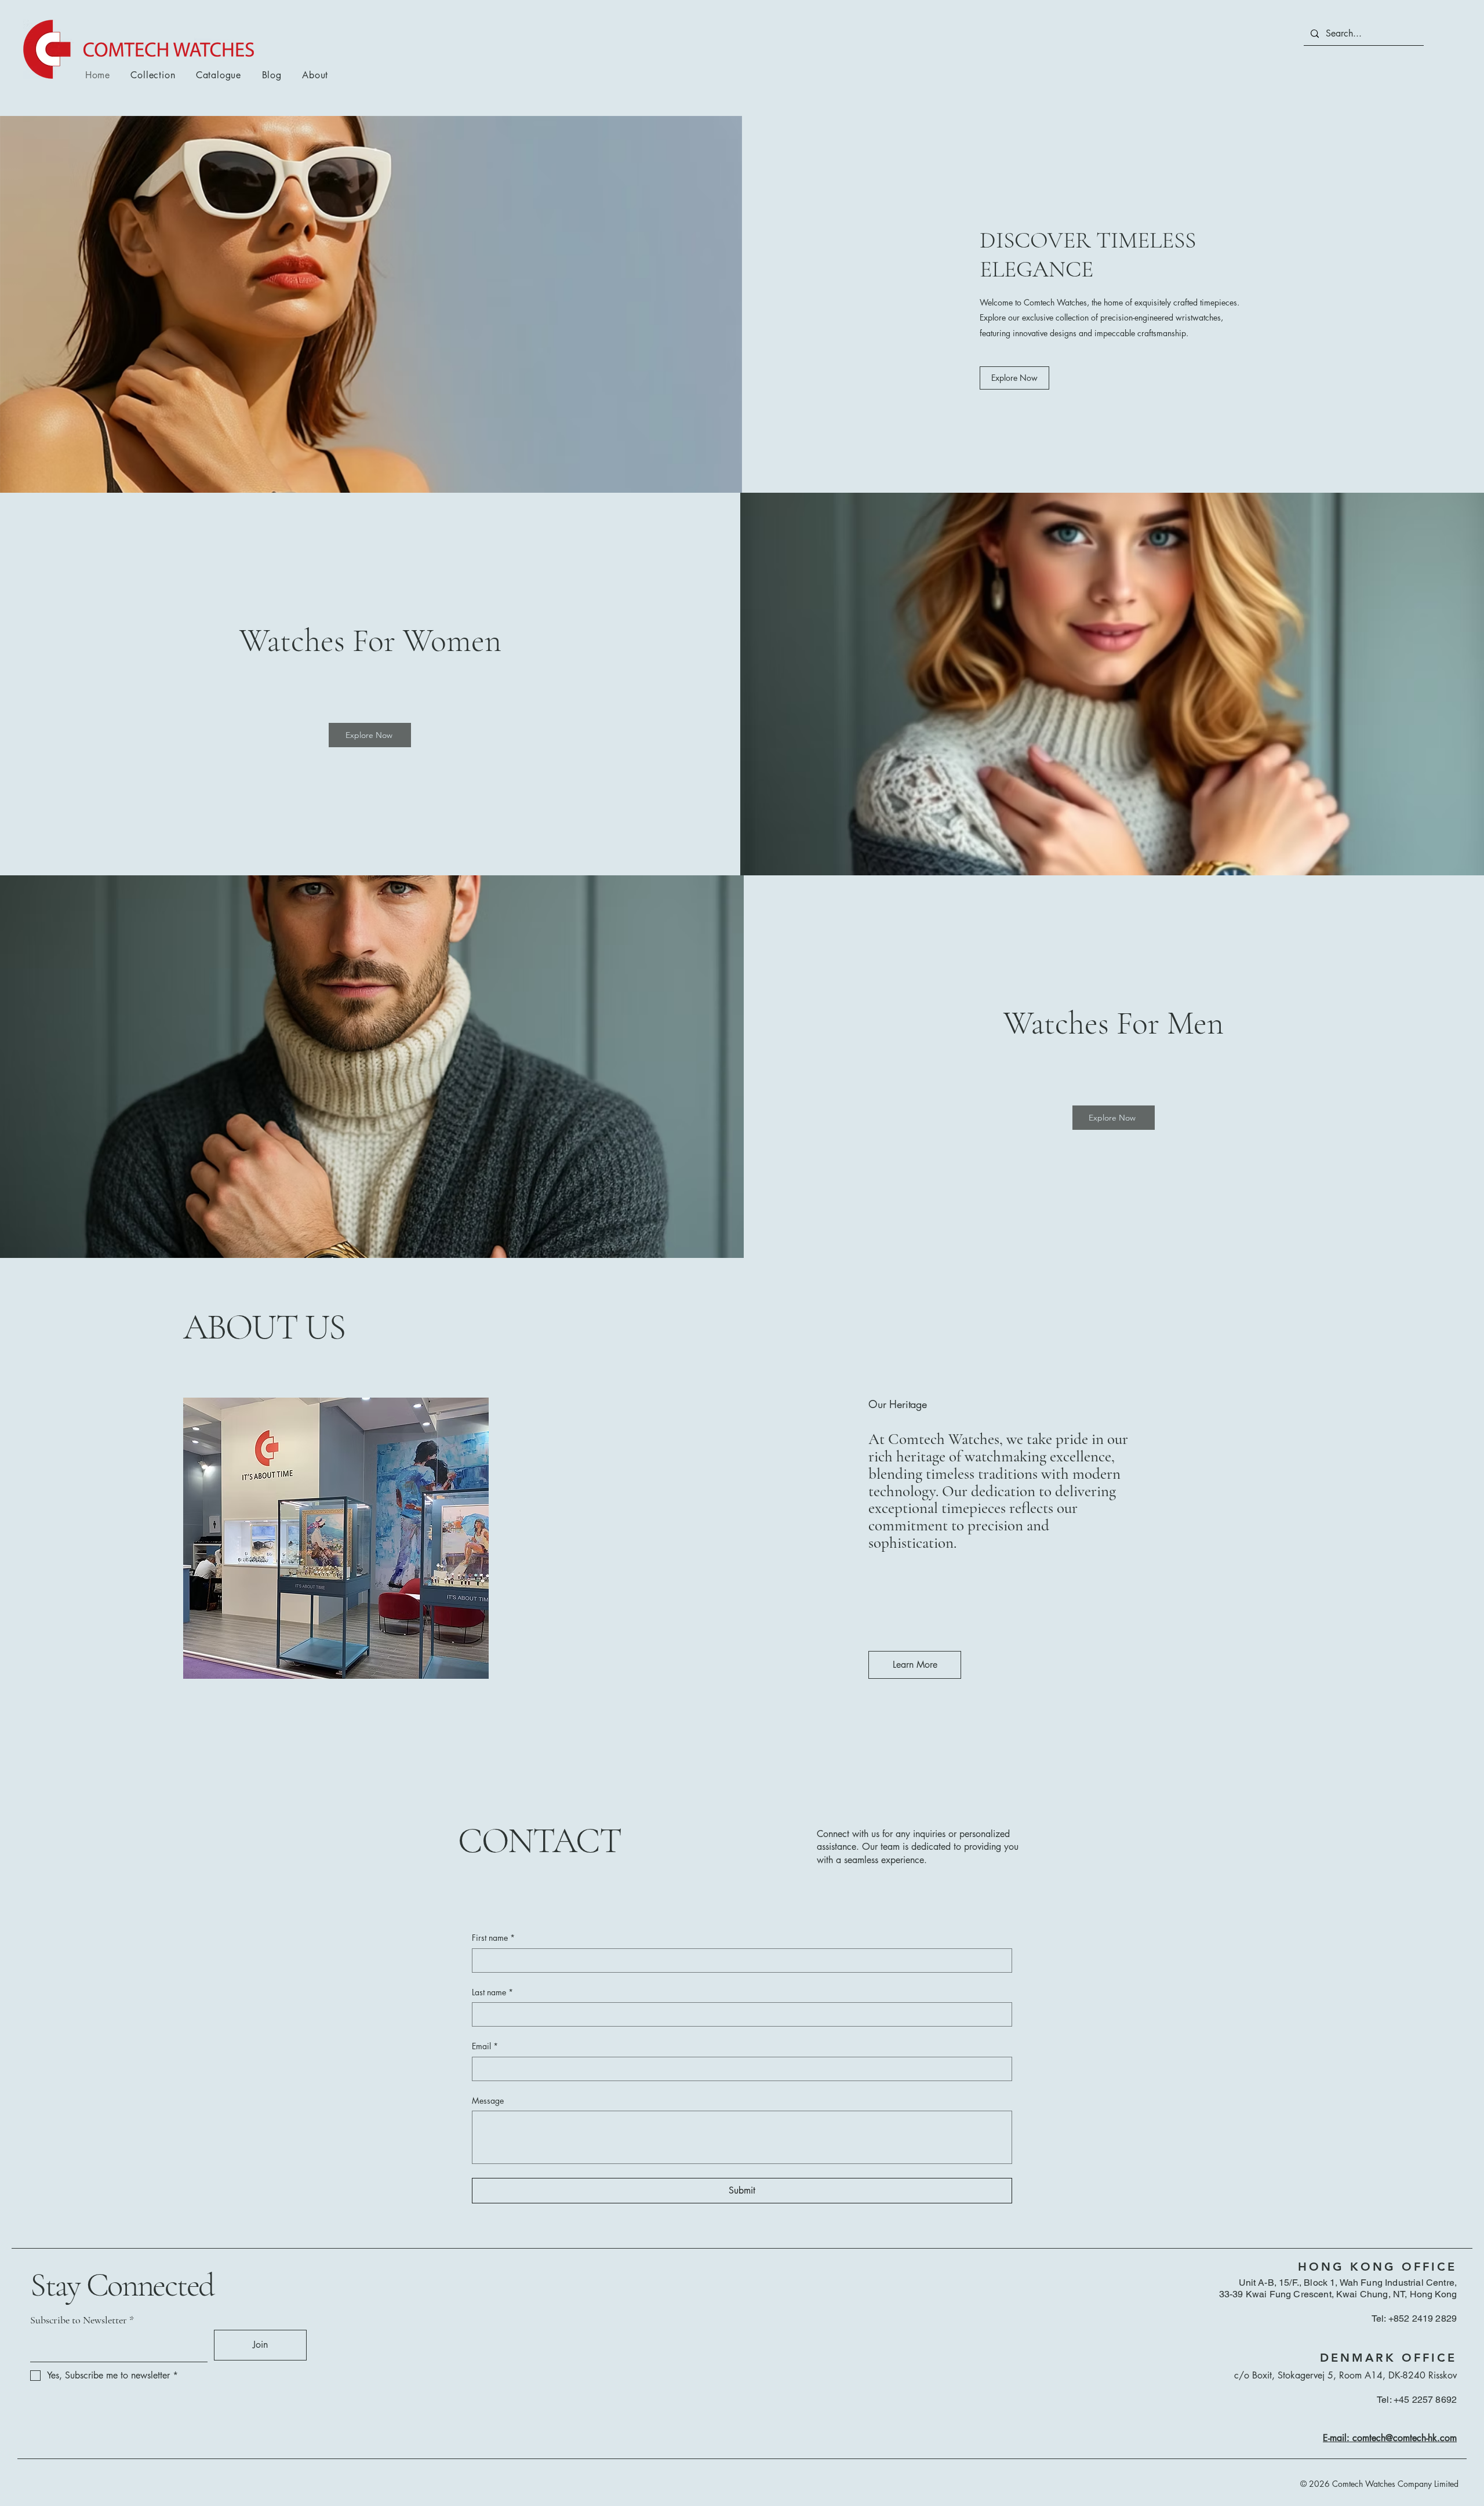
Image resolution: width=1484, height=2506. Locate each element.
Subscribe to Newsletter (79, 2320)
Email (485, 2046)
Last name (492, 1992)
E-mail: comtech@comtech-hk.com (1390, 2438)
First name (493, 1938)
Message (488, 2101)
